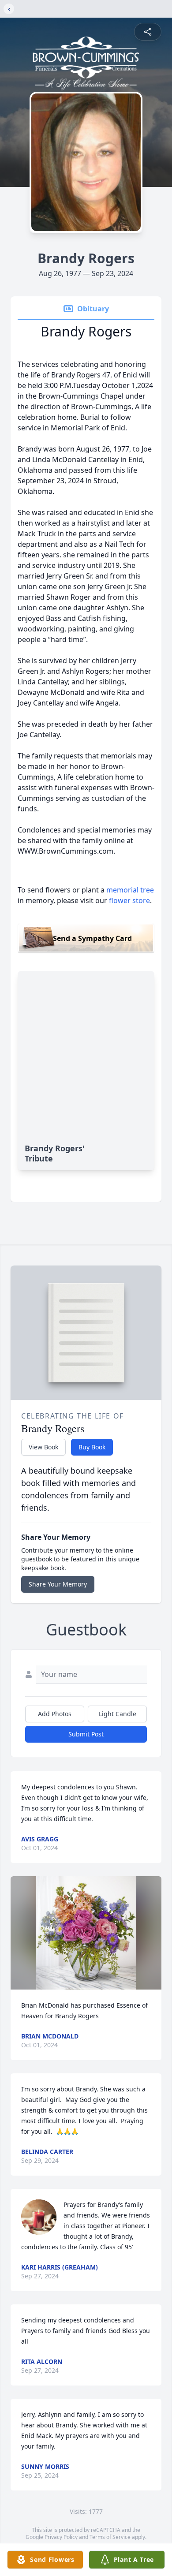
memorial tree (130, 890)
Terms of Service (110, 2537)
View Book (43, 1447)
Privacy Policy (61, 2537)
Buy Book (92, 1447)
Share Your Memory (58, 1584)
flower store (129, 900)
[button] (86, 1933)
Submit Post (86, 1734)
